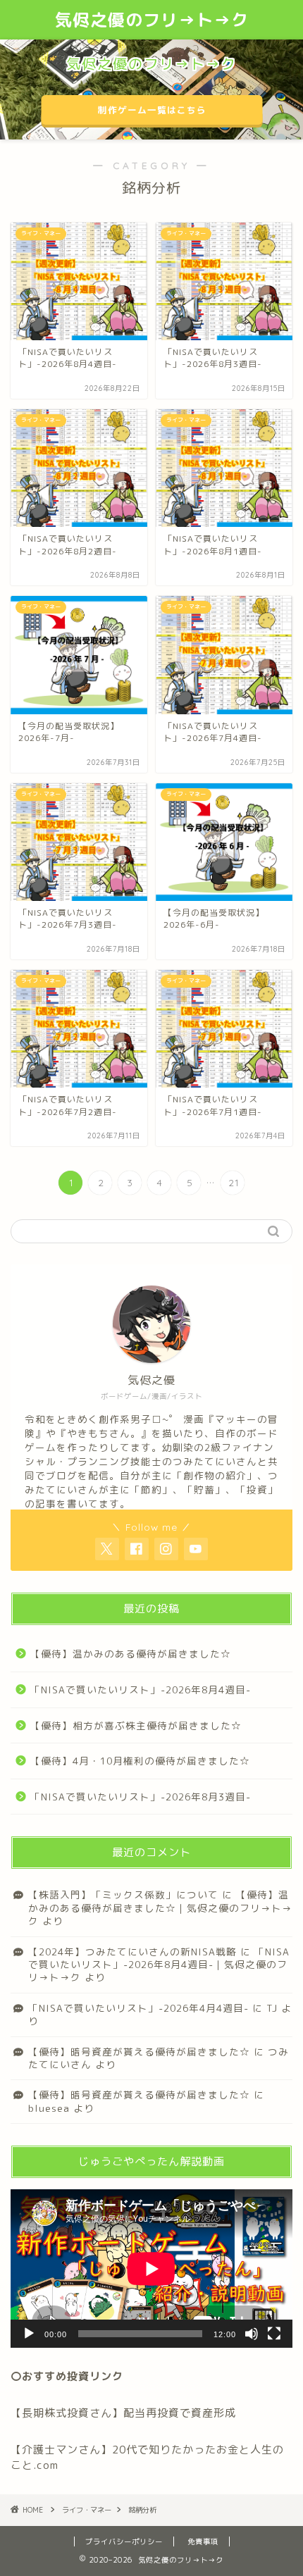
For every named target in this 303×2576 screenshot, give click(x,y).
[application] (151, 2269)
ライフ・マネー (87, 2510)
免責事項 (203, 2541)
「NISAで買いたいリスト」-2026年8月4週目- (141, 1690)
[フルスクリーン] (274, 2334)
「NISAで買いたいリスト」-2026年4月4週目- (138, 2008)
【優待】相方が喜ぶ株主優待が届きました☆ (136, 1725)
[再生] (29, 2334)
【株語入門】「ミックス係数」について (123, 1894)
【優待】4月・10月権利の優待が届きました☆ (140, 1761)
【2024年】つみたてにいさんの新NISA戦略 (132, 1952)
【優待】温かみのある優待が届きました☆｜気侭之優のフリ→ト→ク (160, 1908)
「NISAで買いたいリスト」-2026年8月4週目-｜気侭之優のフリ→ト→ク (159, 1965)
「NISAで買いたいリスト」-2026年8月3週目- (141, 1797)
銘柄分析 (142, 2510)
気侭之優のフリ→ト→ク (152, 20)
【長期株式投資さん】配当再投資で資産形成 (123, 2413)
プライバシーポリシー (124, 2541)
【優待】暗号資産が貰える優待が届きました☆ (139, 2052)
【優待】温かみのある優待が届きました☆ (131, 1654)
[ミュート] (252, 2334)
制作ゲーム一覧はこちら (151, 110)
